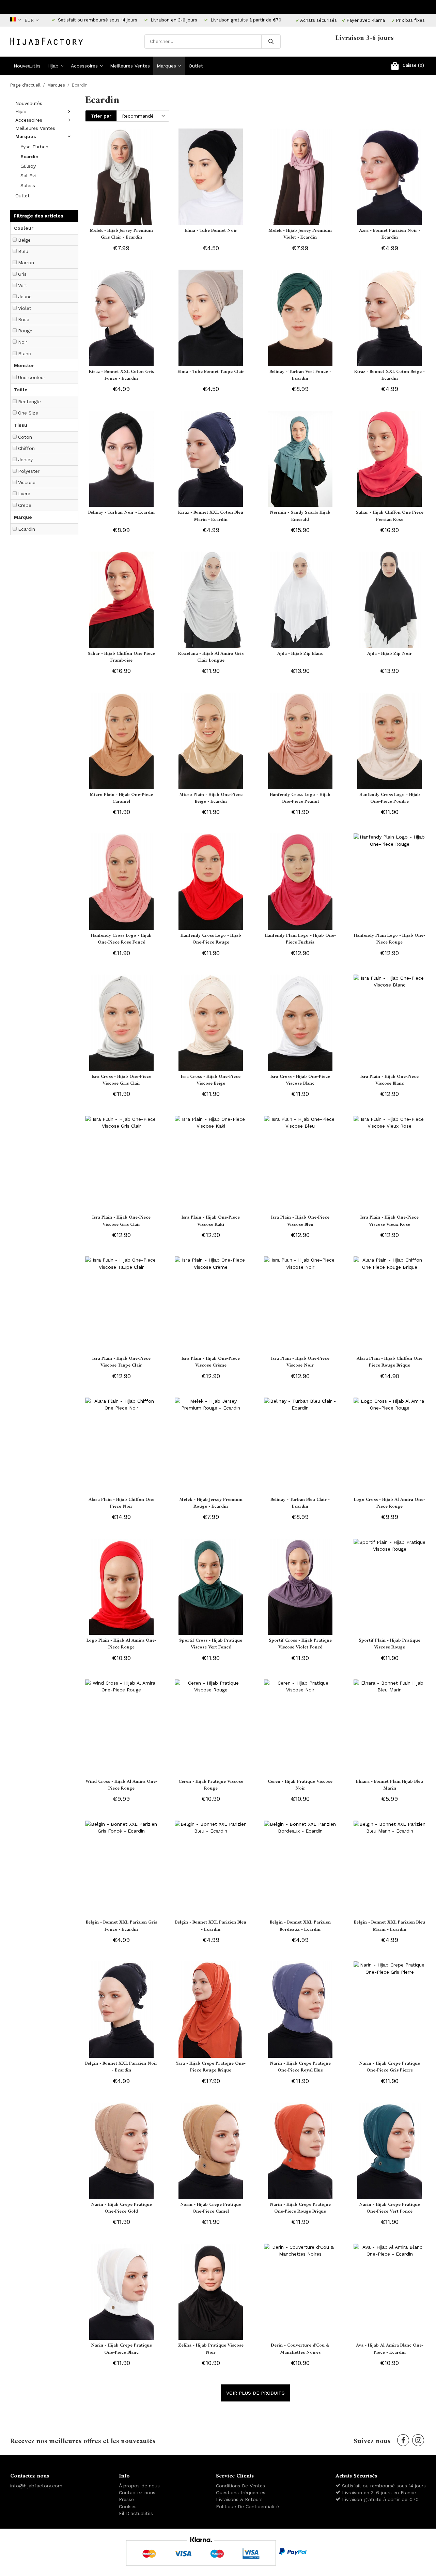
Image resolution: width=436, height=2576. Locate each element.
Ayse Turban (34, 147)
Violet (25, 308)
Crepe (25, 505)
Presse (126, 2499)
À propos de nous (139, 2486)
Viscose (27, 482)
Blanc (25, 353)
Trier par (101, 116)
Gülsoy (28, 166)
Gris (22, 274)
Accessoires (84, 66)
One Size (28, 413)
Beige (24, 240)
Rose (24, 319)
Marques (166, 66)
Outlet (196, 66)
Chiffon (26, 448)
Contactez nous (137, 2492)
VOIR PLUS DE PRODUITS (255, 2393)
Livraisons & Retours (239, 2499)
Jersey (25, 460)
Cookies (128, 2506)
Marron (26, 262)
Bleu (23, 251)
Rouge (25, 331)
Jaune (25, 297)
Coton (25, 437)
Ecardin (29, 156)
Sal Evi (28, 176)
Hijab (53, 66)
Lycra (24, 494)
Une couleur (32, 377)
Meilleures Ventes (130, 66)
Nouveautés (27, 66)
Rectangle (29, 402)
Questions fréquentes (241, 2492)
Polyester (29, 471)
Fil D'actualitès (136, 2513)
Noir (23, 342)
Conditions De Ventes (240, 2486)
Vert (23, 285)
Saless (28, 185)
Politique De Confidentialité (247, 2506)
